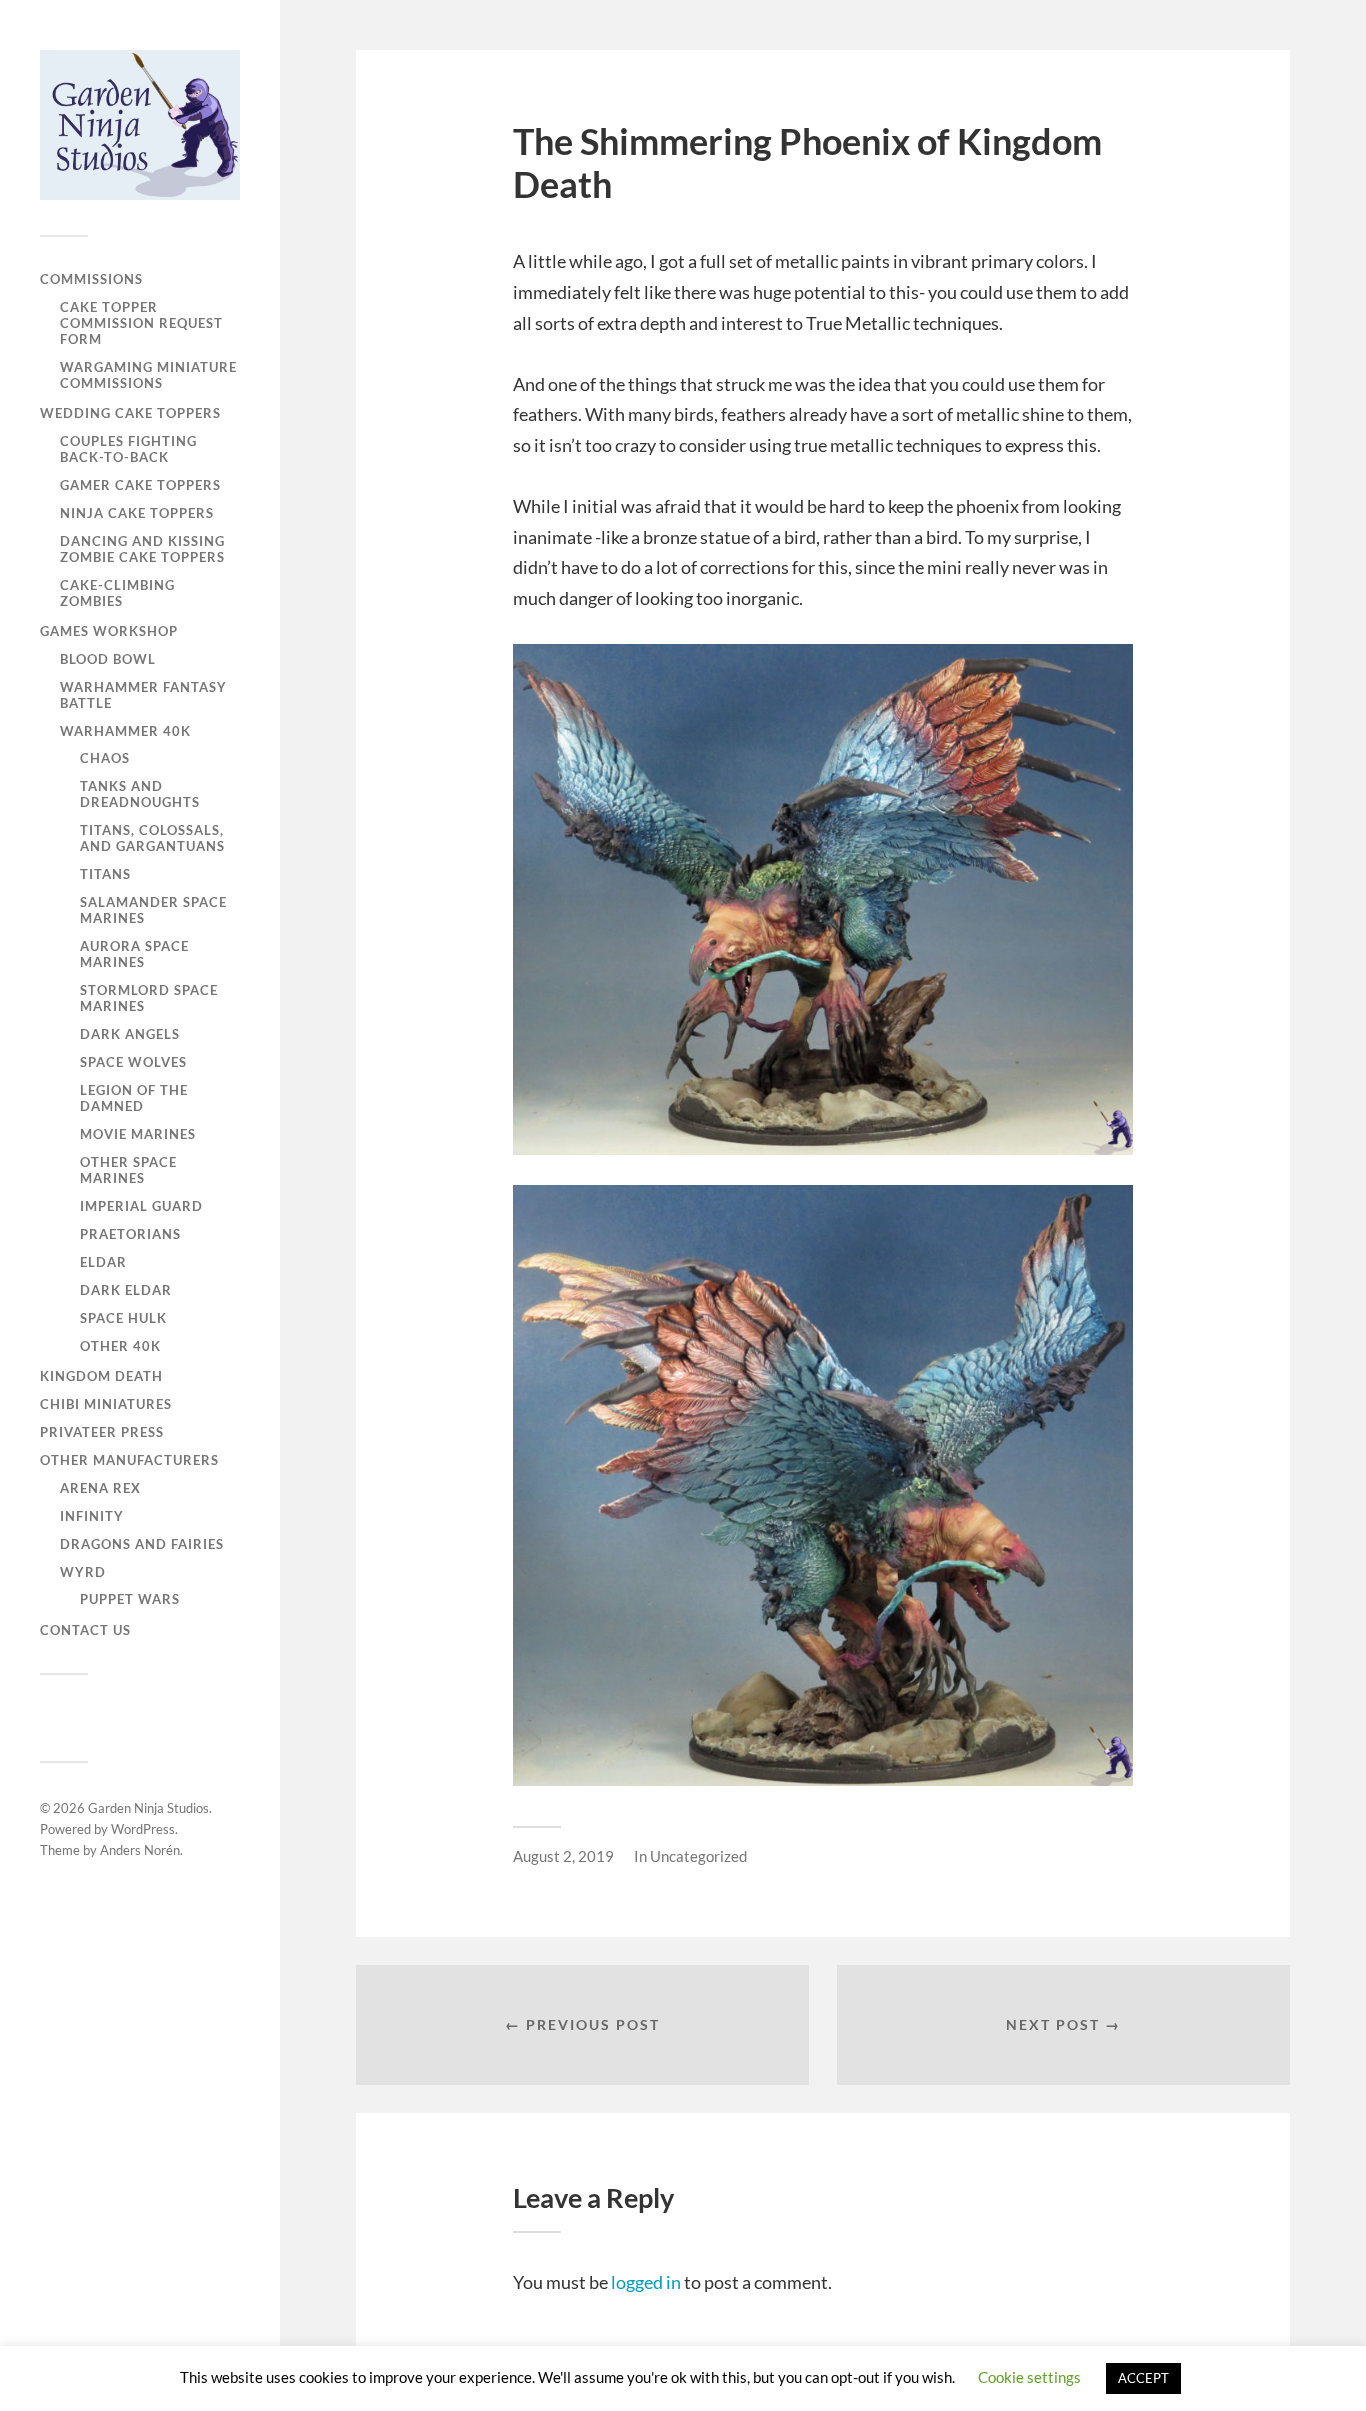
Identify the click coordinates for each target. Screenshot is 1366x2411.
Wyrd (83, 1572)
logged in (646, 2282)
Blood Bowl (108, 659)
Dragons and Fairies (142, 1544)
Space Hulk (123, 1318)
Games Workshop (109, 631)
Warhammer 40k (125, 731)
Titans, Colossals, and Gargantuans (152, 838)
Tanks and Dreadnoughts (140, 794)
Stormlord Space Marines (149, 998)
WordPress (143, 1829)
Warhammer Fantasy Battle (143, 695)
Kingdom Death (101, 1376)
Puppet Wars (130, 1599)
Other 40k (120, 1346)
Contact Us (85, 1630)
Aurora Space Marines (134, 954)
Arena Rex (100, 1488)
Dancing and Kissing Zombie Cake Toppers (142, 549)
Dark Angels (130, 1034)
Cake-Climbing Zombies (117, 593)
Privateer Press (102, 1432)
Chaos (105, 758)
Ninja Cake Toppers (137, 513)
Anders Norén (140, 1850)
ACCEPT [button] (1143, 2378)
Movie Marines (138, 1134)
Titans (105, 874)
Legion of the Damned (134, 1098)
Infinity (92, 1516)
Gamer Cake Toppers (140, 485)
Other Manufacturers (129, 1460)
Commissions (91, 279)
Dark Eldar (126, 1290)
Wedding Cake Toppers (130, 413)
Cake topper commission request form (141, 323)
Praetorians (130, 1234)
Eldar (103, 1262)
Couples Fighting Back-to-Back (128, 449)
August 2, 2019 (563, 1856)
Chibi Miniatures (106, 1404)
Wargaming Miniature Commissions (148, 375)
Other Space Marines (128, 1170)
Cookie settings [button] (1029, 2377)
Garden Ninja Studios (148, 1808)
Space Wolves (133, 1062)
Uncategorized (698, 1856)
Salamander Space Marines (153, 910)
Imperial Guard (141, 1206)
